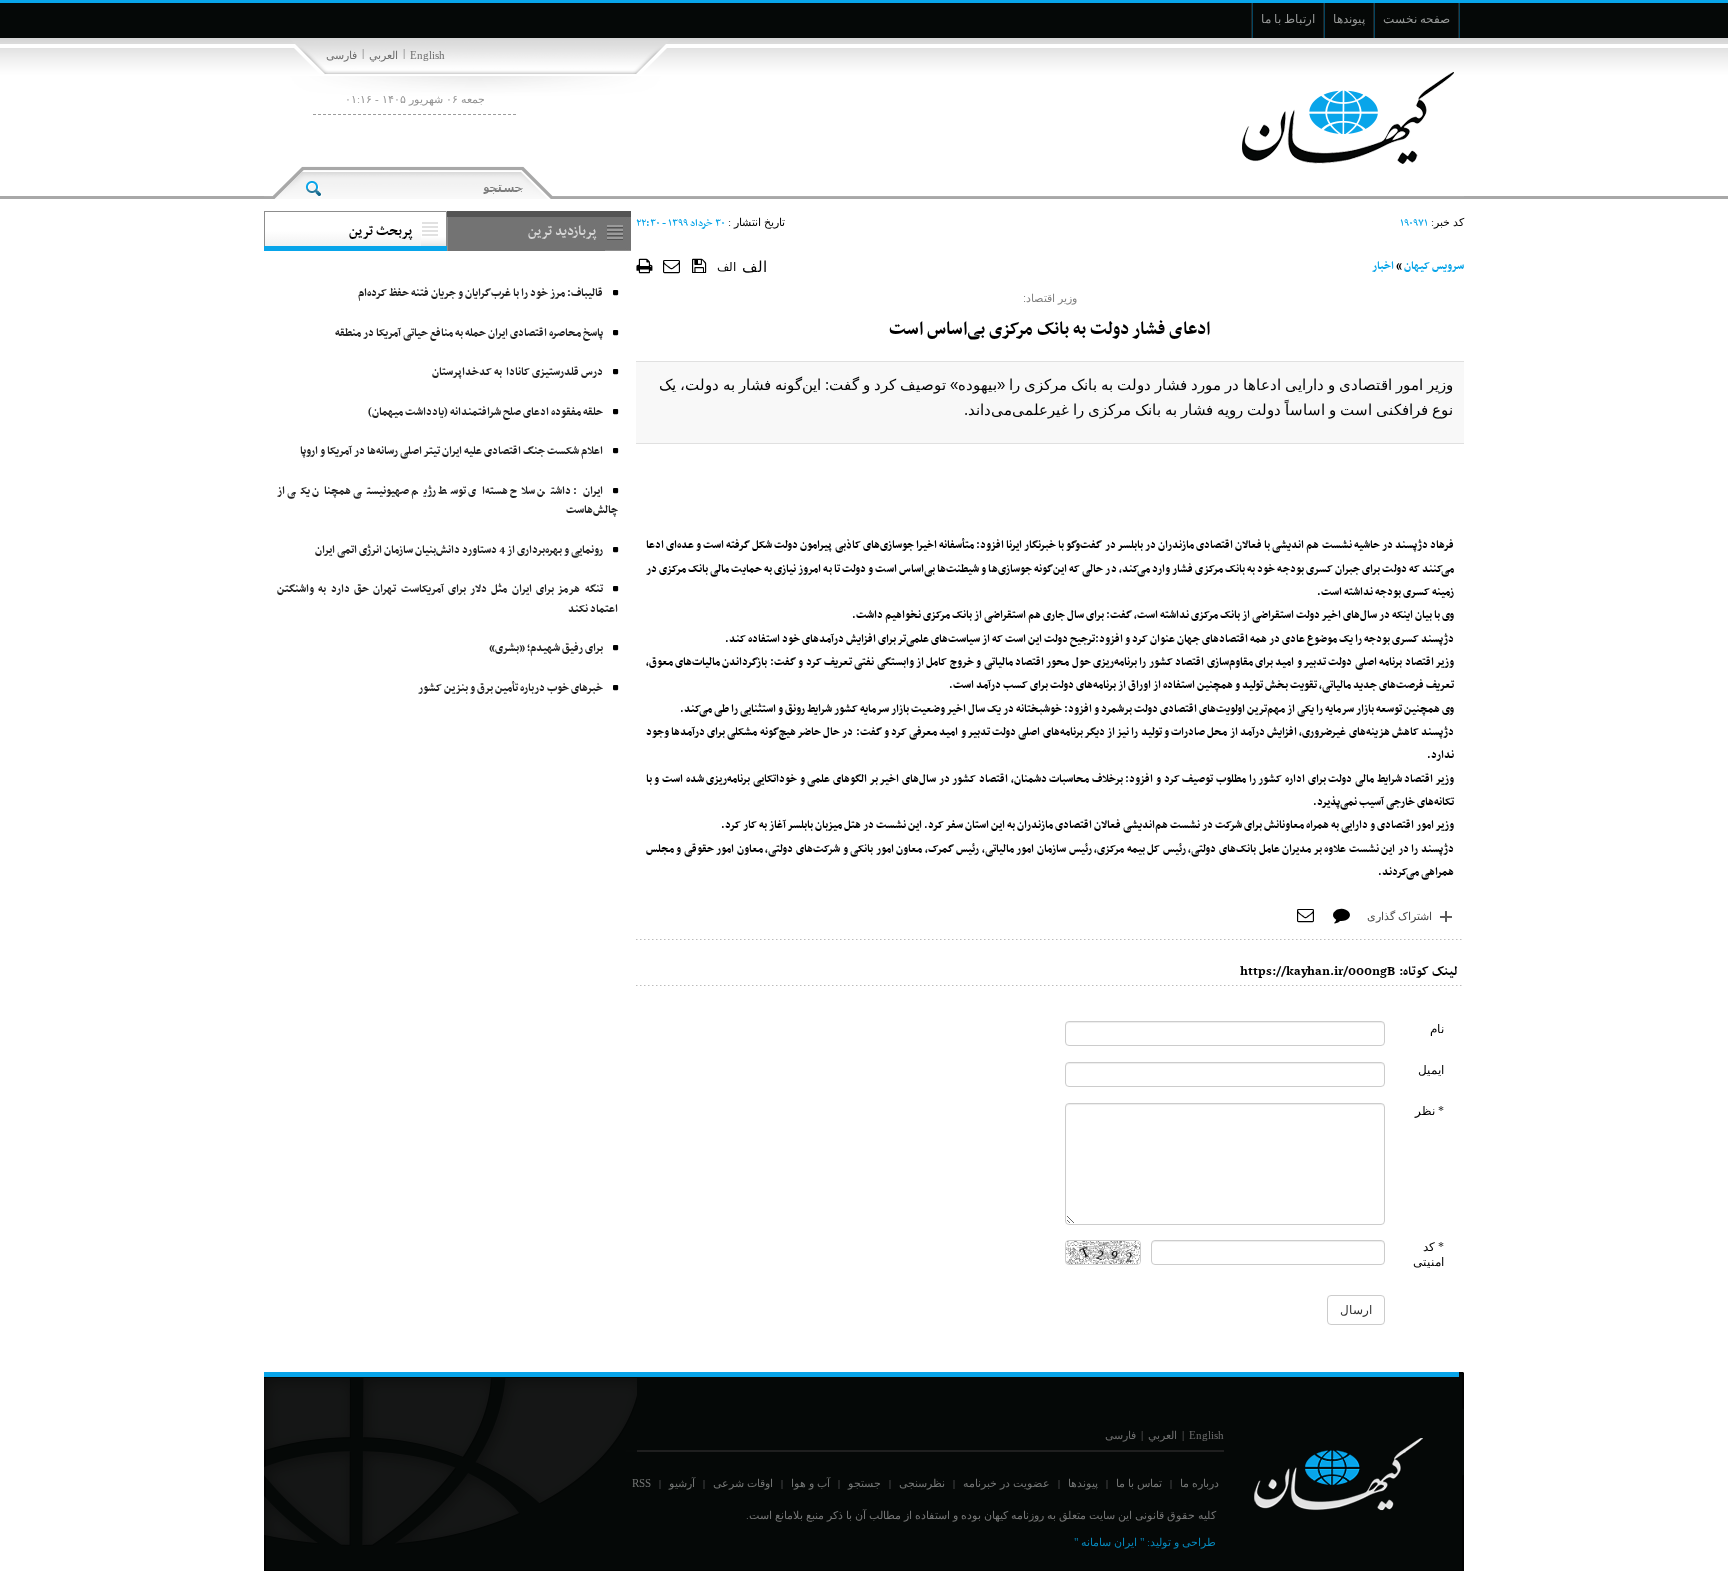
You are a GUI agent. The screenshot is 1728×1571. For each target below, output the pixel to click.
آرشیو (682, 1483)
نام (1437, 1029)
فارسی (341, 55)
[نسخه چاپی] (644, 265)
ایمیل (1431, 1070)
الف (726, 267)
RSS (641, 1483)
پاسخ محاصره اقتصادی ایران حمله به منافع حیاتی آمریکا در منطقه (469, 333)
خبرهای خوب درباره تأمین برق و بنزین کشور (510, 688)
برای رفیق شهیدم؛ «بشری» (546, 648)
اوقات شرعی (743, 1483)
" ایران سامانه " (1109, 1542)
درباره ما (1199, 1483)
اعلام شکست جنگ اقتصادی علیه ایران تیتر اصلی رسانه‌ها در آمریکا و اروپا (451, 451)
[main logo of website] (1331, 118)
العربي (383, 55)
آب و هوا (810, 1483)
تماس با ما (1139, 1483)
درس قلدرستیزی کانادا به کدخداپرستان (517, 372)
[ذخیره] (699, 265)
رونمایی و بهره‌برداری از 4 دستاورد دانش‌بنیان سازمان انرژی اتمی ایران (459, 550)
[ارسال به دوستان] (672, 265)
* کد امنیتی (1428, 1254)
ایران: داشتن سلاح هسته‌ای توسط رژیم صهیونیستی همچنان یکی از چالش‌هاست (447, 501)
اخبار (1383, 266)
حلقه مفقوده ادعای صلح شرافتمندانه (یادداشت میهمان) (485, 412)
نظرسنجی (922, 1483)
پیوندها (1083, 1483)
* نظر (1429, 1111)
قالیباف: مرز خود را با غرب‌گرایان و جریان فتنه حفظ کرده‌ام (480, 293)
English (427, 55)
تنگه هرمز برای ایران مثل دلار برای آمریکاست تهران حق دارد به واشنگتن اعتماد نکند (447, 599)
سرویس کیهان (1434, 266)
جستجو (864, 1483)
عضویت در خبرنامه (1006, 1483)
